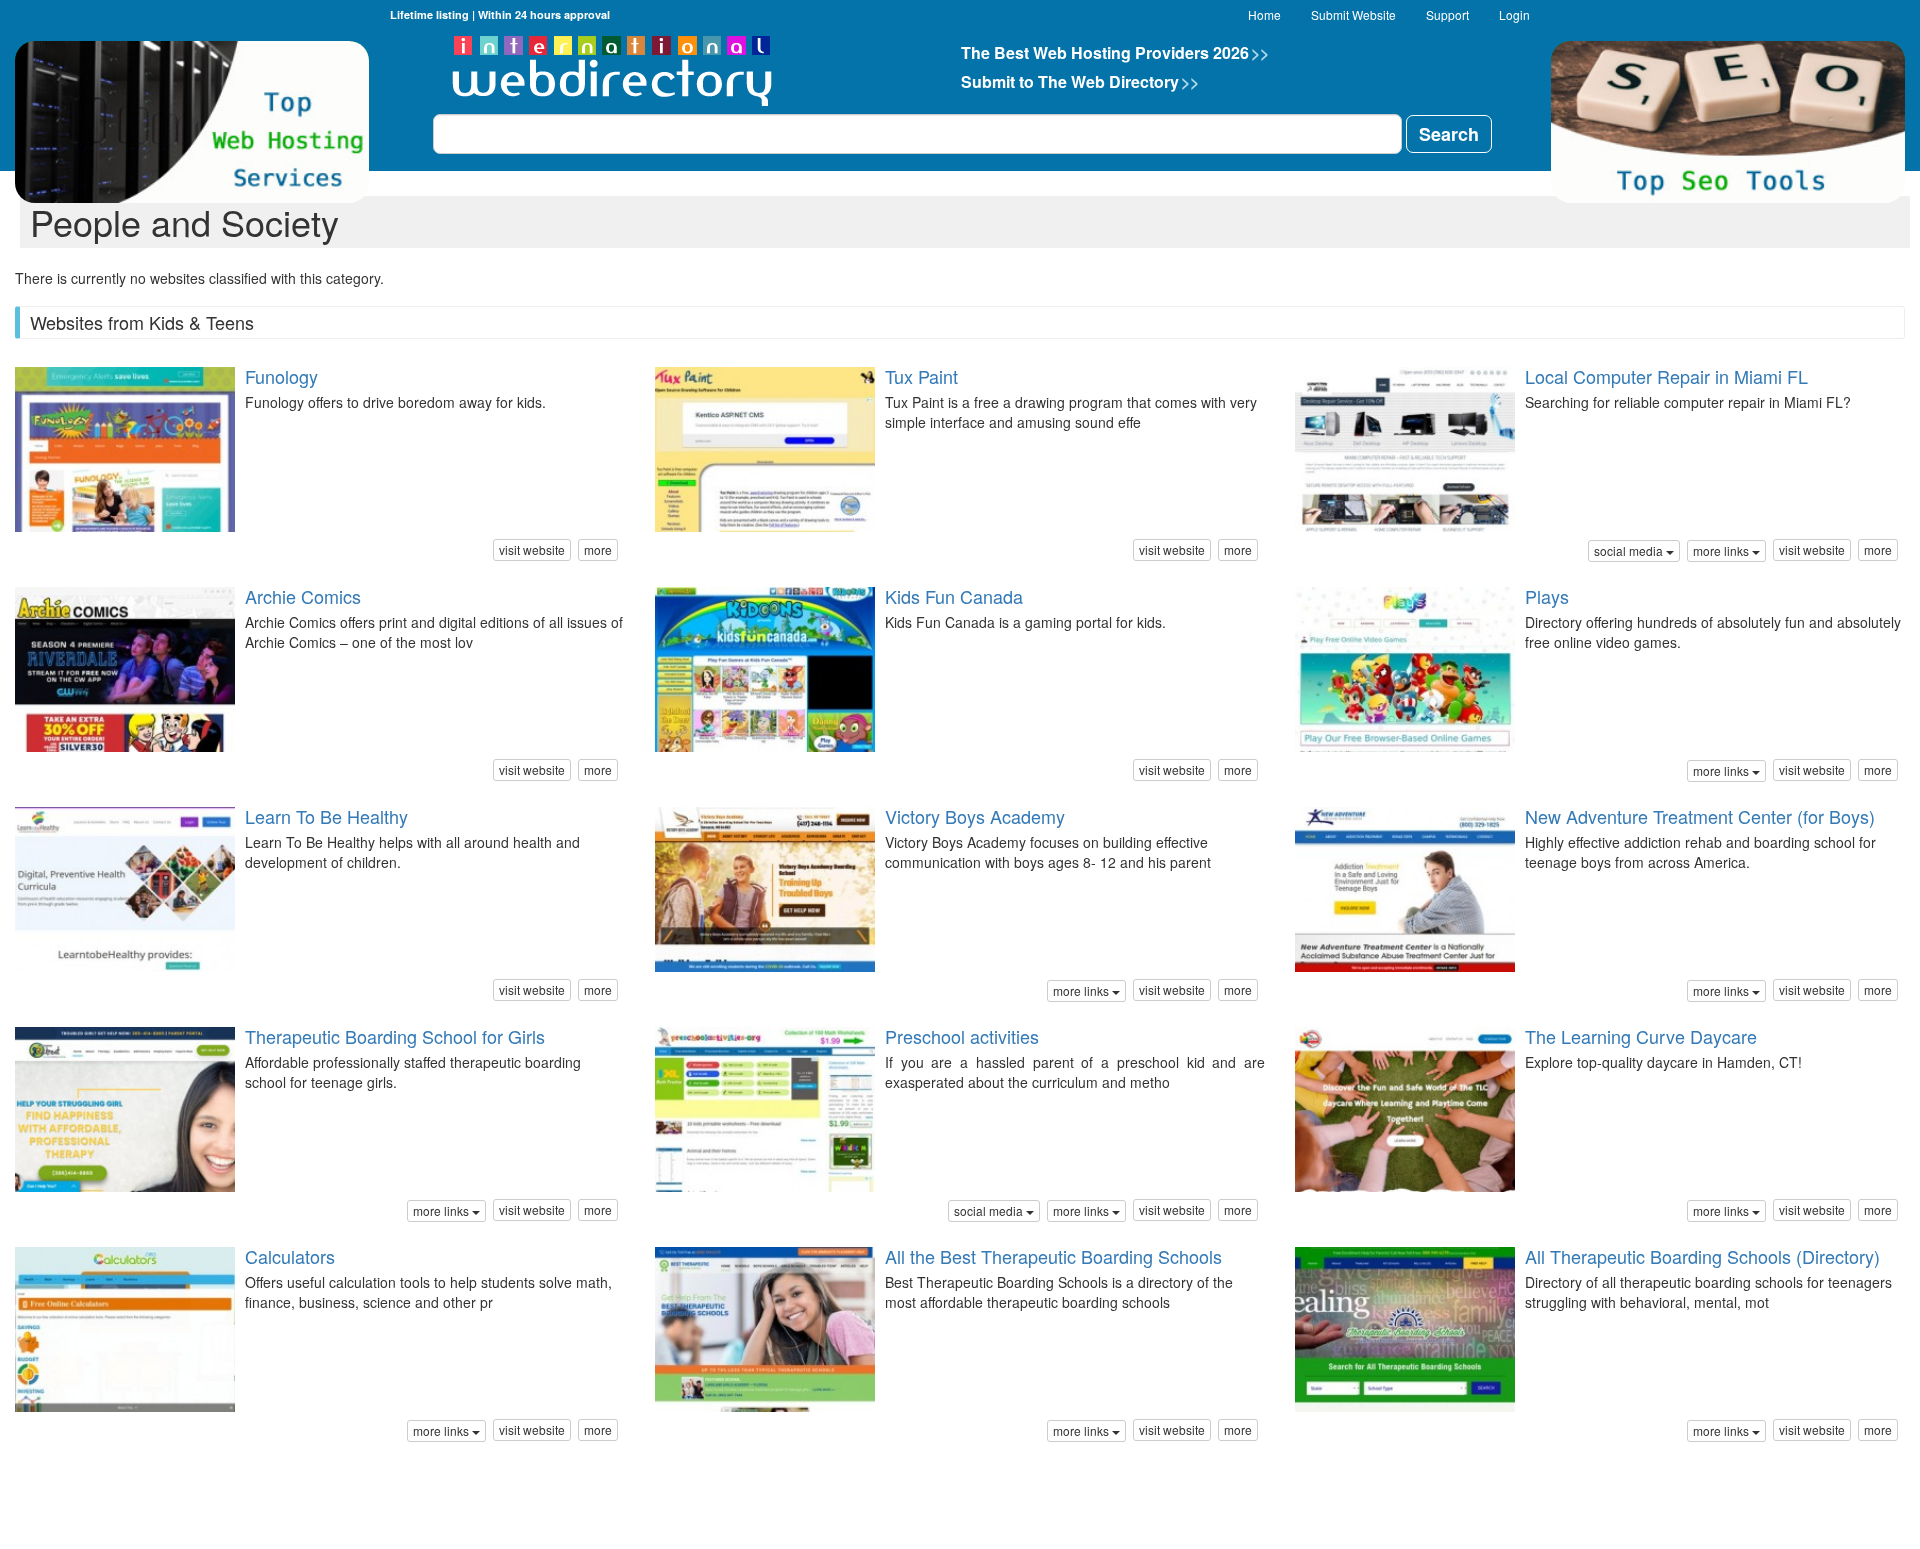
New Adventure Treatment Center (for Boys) (1700, 816)
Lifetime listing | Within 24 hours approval (500, 14)
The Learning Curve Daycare (1641, 1036)
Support (1447, 14)
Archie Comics (303, 596)
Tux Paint (921, 376)
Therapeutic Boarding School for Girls (395, 1036)
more (598, 549)
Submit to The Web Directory (1080, 81)
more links (1722, 550)
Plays (1547, 596)
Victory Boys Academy (975, 816)
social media (1630, 550)
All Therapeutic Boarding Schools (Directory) (1702, 1256)
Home (1264, 14)
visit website (532, 549)
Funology (281, 376)
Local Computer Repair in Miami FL (1666, 376)
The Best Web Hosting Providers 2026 (1115, 52)
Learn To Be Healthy (326, 816)
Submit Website (1353, 14)
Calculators (290, 1256)
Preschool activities (962, 1036)
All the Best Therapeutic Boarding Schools (1053, 1256)
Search (1449, 134)
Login (1514, 14)
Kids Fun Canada (954, 596)
